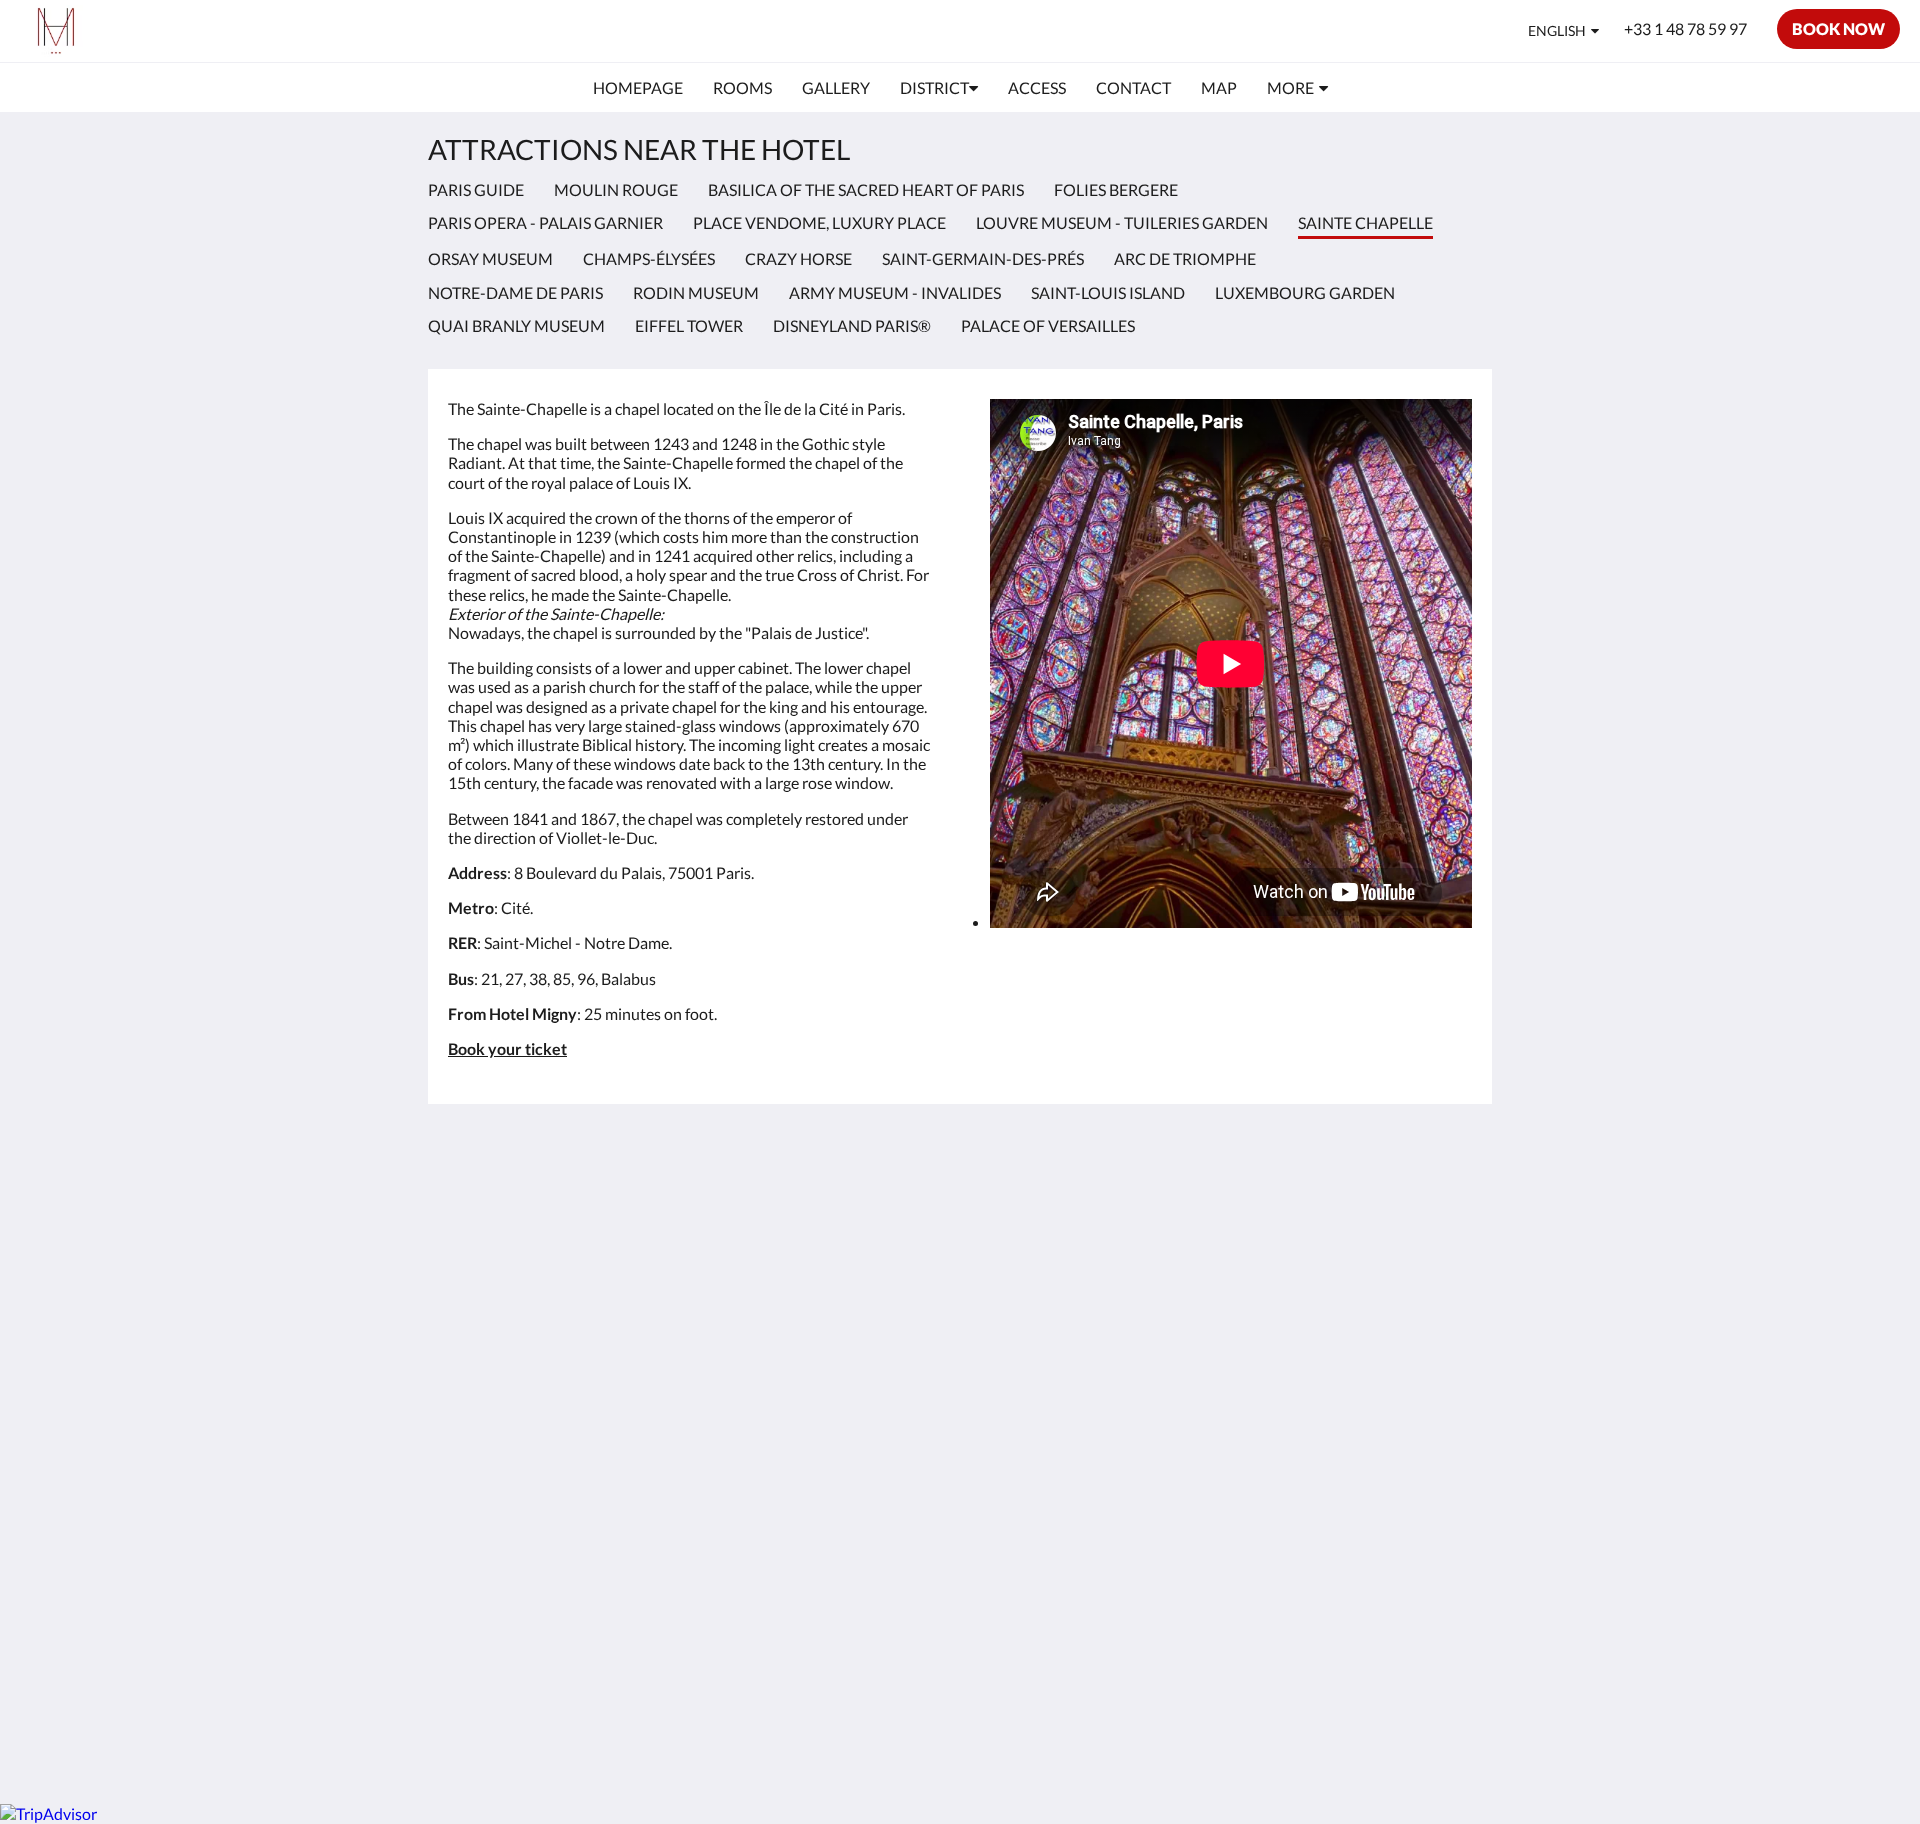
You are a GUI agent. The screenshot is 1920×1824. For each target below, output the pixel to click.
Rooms (820, 1225)
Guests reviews (848, 1310)
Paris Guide (476, 189)
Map (812, 1480)
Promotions (837, 1208)
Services (824, 1344)
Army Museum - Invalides (895, 292)
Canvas (1446, 1719)
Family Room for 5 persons (858, 1523)
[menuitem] (638, 88)
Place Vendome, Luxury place (819, 222)
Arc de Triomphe (1185, 258)
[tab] (873, 1158)
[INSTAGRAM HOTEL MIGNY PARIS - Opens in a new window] (1397, 1203)
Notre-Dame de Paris (515, 292)
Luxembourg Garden (1305, 292)
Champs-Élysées (649, 258)
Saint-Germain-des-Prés (983, 258)
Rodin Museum (696, 292)
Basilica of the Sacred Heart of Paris (866, 189)
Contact (824, 1276)
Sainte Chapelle (1023, 1582)
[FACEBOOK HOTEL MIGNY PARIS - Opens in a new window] (1342, 1203)
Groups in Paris (849, 1463)
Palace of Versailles (1048, 325)
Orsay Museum (490, 258)
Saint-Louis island (1108, 292)
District (822, 1259)
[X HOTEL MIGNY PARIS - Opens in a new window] (1452, 1203)
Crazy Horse (798, 258)
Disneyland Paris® (852, 325)
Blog (811, 1497)
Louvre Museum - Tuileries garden (1122, 222)
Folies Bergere (1116, 189)
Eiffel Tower (689, 325)
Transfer (824, 1378)
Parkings (826, 1446)
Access (819, 1293)
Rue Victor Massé (856, 1361)
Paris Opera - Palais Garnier (545, 222)
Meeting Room (847, 1395)
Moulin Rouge (616, 189)
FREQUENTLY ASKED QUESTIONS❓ (872, 1557)
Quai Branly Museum (516, 325)
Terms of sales (843, 1429)
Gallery (821, 1242)
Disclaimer (832, 1412)
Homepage (833, 1191)
